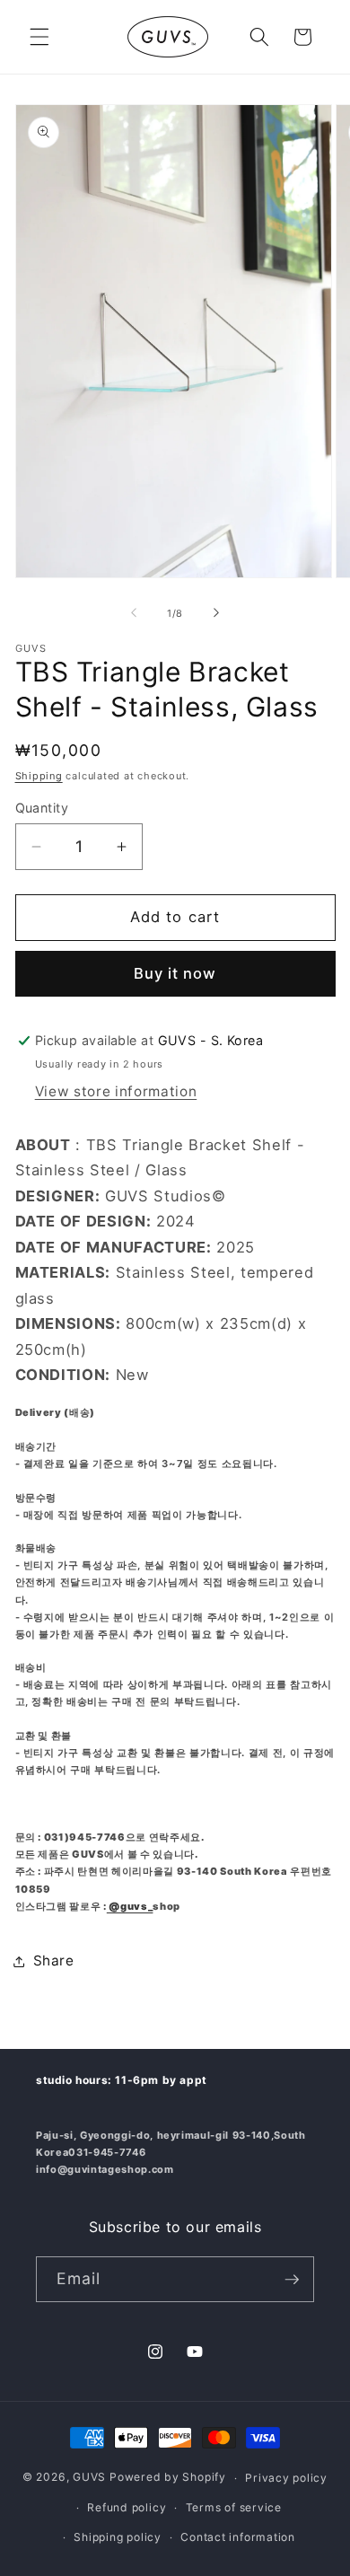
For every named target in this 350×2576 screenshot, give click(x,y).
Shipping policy (118, 2537)
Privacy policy (286, 2478)
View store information (116, 1091)
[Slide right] (216, 613)
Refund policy (127, 2507)
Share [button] (54, 1961)
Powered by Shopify (168, 2478)
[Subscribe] (292, 2280)
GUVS (89, 2478)
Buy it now (175, 973)
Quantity (42, 808)
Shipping (39, 776)
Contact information (238, 2537)
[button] (39, 37)
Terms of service (234, 2507)
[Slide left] (134, 613)
